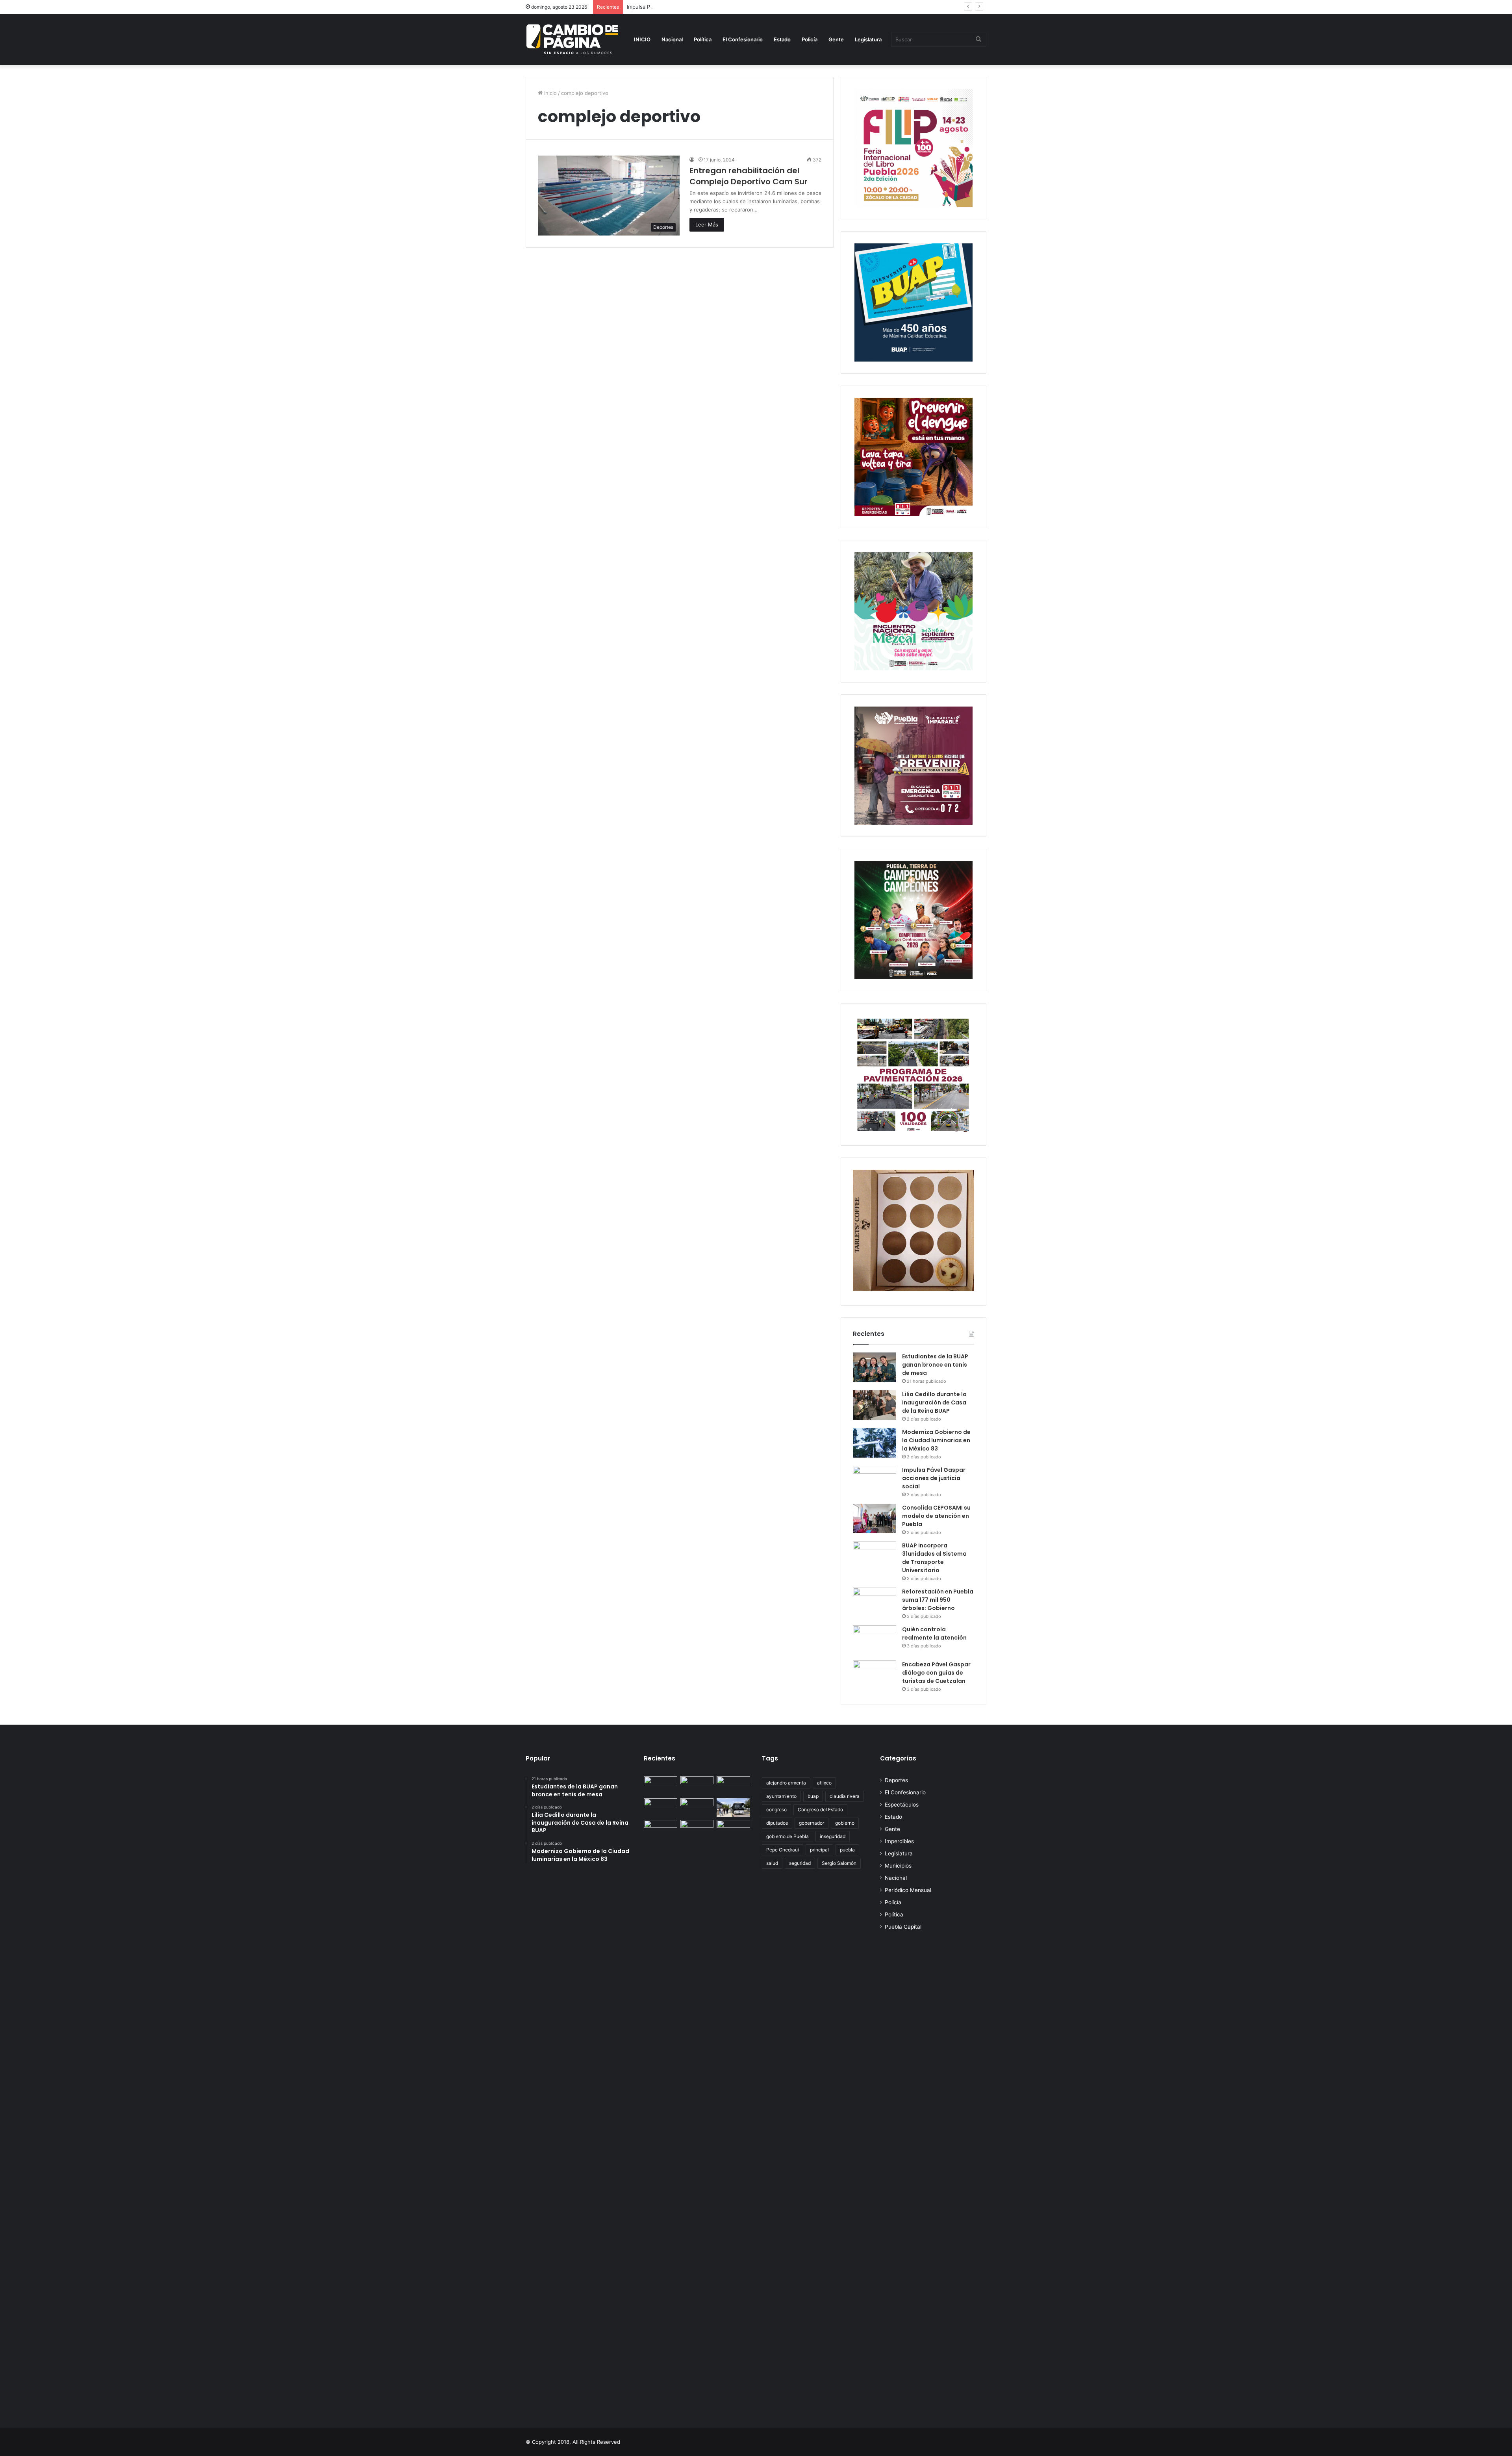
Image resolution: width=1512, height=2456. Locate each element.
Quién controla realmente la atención (934, 1633)
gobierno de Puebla (787, 1836)
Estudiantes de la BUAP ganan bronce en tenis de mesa (935, 1365)
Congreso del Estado (820, 1810)
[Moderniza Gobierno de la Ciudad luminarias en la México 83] (875, 1443)
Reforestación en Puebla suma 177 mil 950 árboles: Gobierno (938, 1600)
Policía (810, 39)
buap (813, 1796)
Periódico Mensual (908, 1890)
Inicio (550, 93)
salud (772, 1863)
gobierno (845, 1823)
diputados (777, 1823)
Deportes (896, 1780)
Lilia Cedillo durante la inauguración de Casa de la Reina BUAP (934, 1402)
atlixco (824, 1783)
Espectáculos (902, 1805)
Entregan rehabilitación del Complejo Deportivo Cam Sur (749, 176)
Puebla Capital (903, 1927)
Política (703, 39)
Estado (782, 39)
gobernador (812, 1823)
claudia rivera (845, 1796)
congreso (776, 1810)
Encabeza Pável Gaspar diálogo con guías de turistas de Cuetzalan (936, 1673)
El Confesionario (743, 39)
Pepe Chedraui (783, 1850)
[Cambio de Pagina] (572, 39)
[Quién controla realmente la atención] (875, 1640)
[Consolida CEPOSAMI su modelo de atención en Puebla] (875, 1518)
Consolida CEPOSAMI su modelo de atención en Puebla (936, 1516)
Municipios (898, 1866)
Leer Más (707, 224)
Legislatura (868, 39)
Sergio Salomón (839, 1863)
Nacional (672, 39)
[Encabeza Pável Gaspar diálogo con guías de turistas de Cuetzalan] (875, 1675)
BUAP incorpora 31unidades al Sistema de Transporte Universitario (934, 1558)
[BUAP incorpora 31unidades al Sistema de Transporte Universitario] (875, 1556)
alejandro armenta (786, 1783)
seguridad (800, 1863)
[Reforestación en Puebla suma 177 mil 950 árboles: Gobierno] (875, 1602)
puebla (847, 1850)
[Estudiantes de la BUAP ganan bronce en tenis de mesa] (875, 1367)
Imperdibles (899, 1841)
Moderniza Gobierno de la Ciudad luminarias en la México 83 (936, 1440)
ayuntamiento (781, 1796)
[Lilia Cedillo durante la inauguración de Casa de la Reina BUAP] (875, 1405)
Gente (836, 39)
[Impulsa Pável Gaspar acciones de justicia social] (875, 1481)
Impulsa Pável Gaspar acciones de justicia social (685, 7)
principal (819, 1850)
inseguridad (833, 1836)
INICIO (642, 39)
